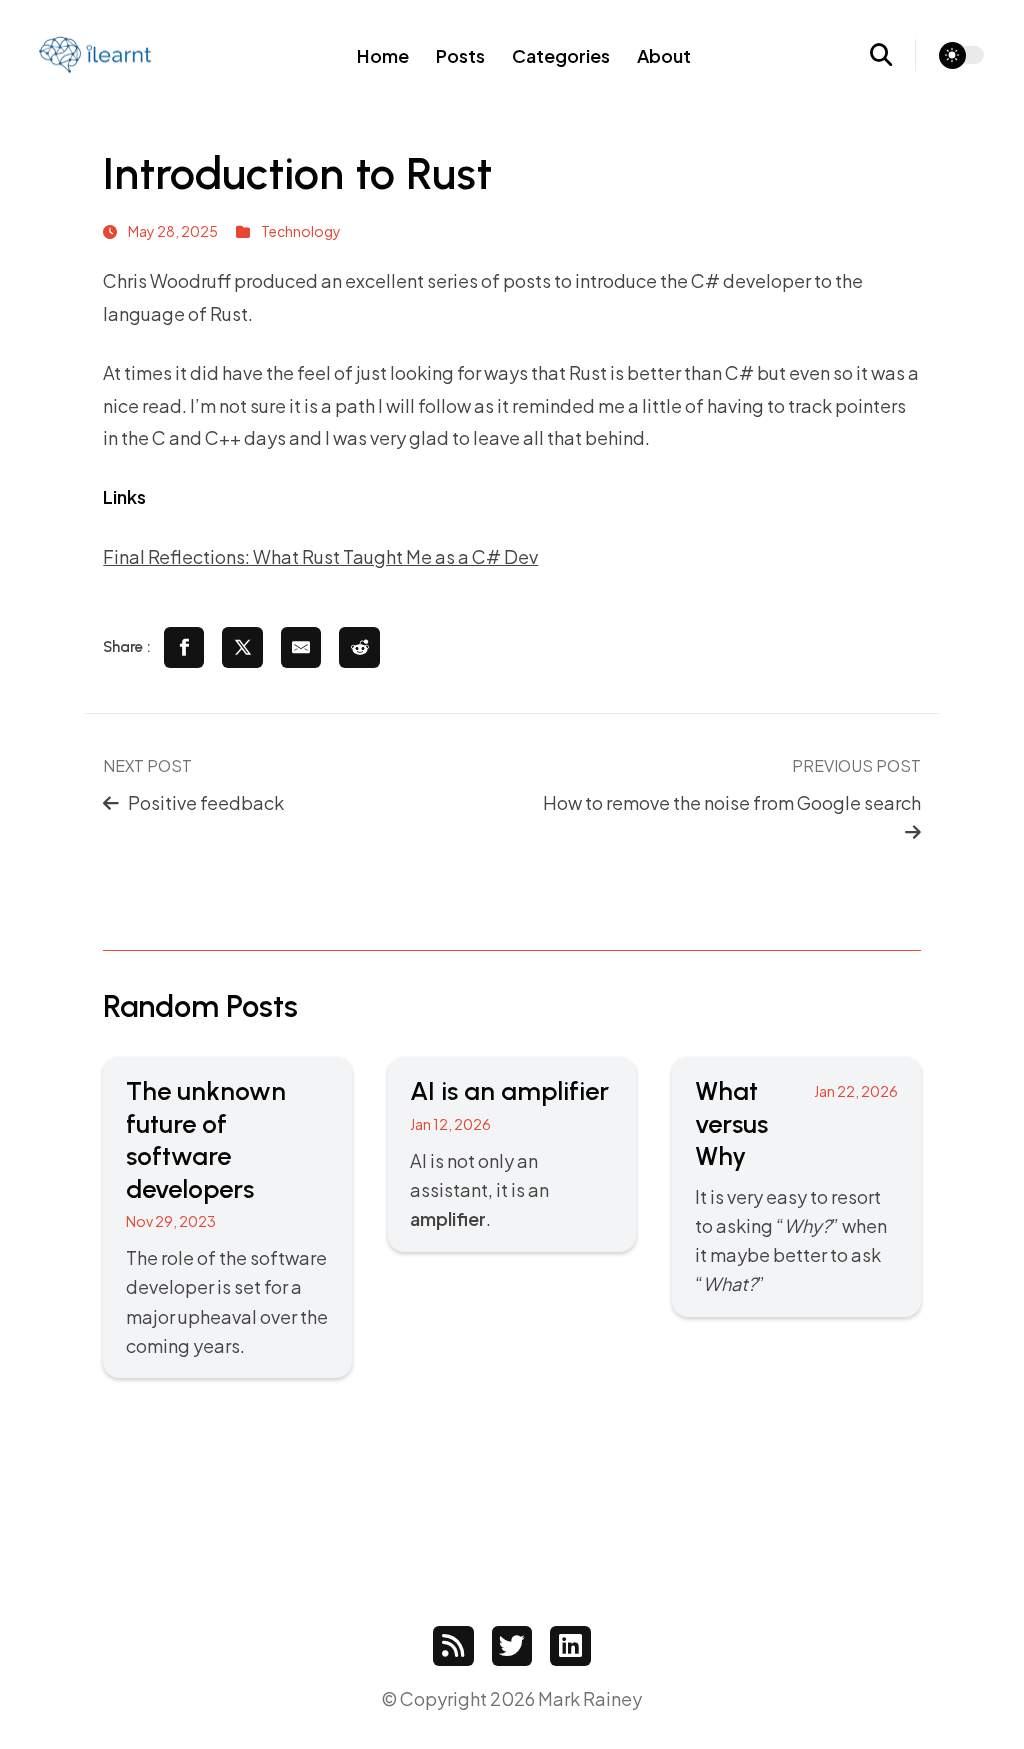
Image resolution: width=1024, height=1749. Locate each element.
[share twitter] (242, 647)
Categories (561, 55)
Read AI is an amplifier (512, 1154)
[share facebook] (184, 647)
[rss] (453, 1646)
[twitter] (512, 1646)
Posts (460, 55)
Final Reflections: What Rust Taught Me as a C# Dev (320, 556)
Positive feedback (206, 802)
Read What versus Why (796, 1186)
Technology (301, 231)
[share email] (301, 647)
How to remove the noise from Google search (732, 802)
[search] (893, 55)
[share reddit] (359, 647)
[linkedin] (570, 1646)
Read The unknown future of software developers (227, 1217)
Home (383, 55)
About (664, 55)
